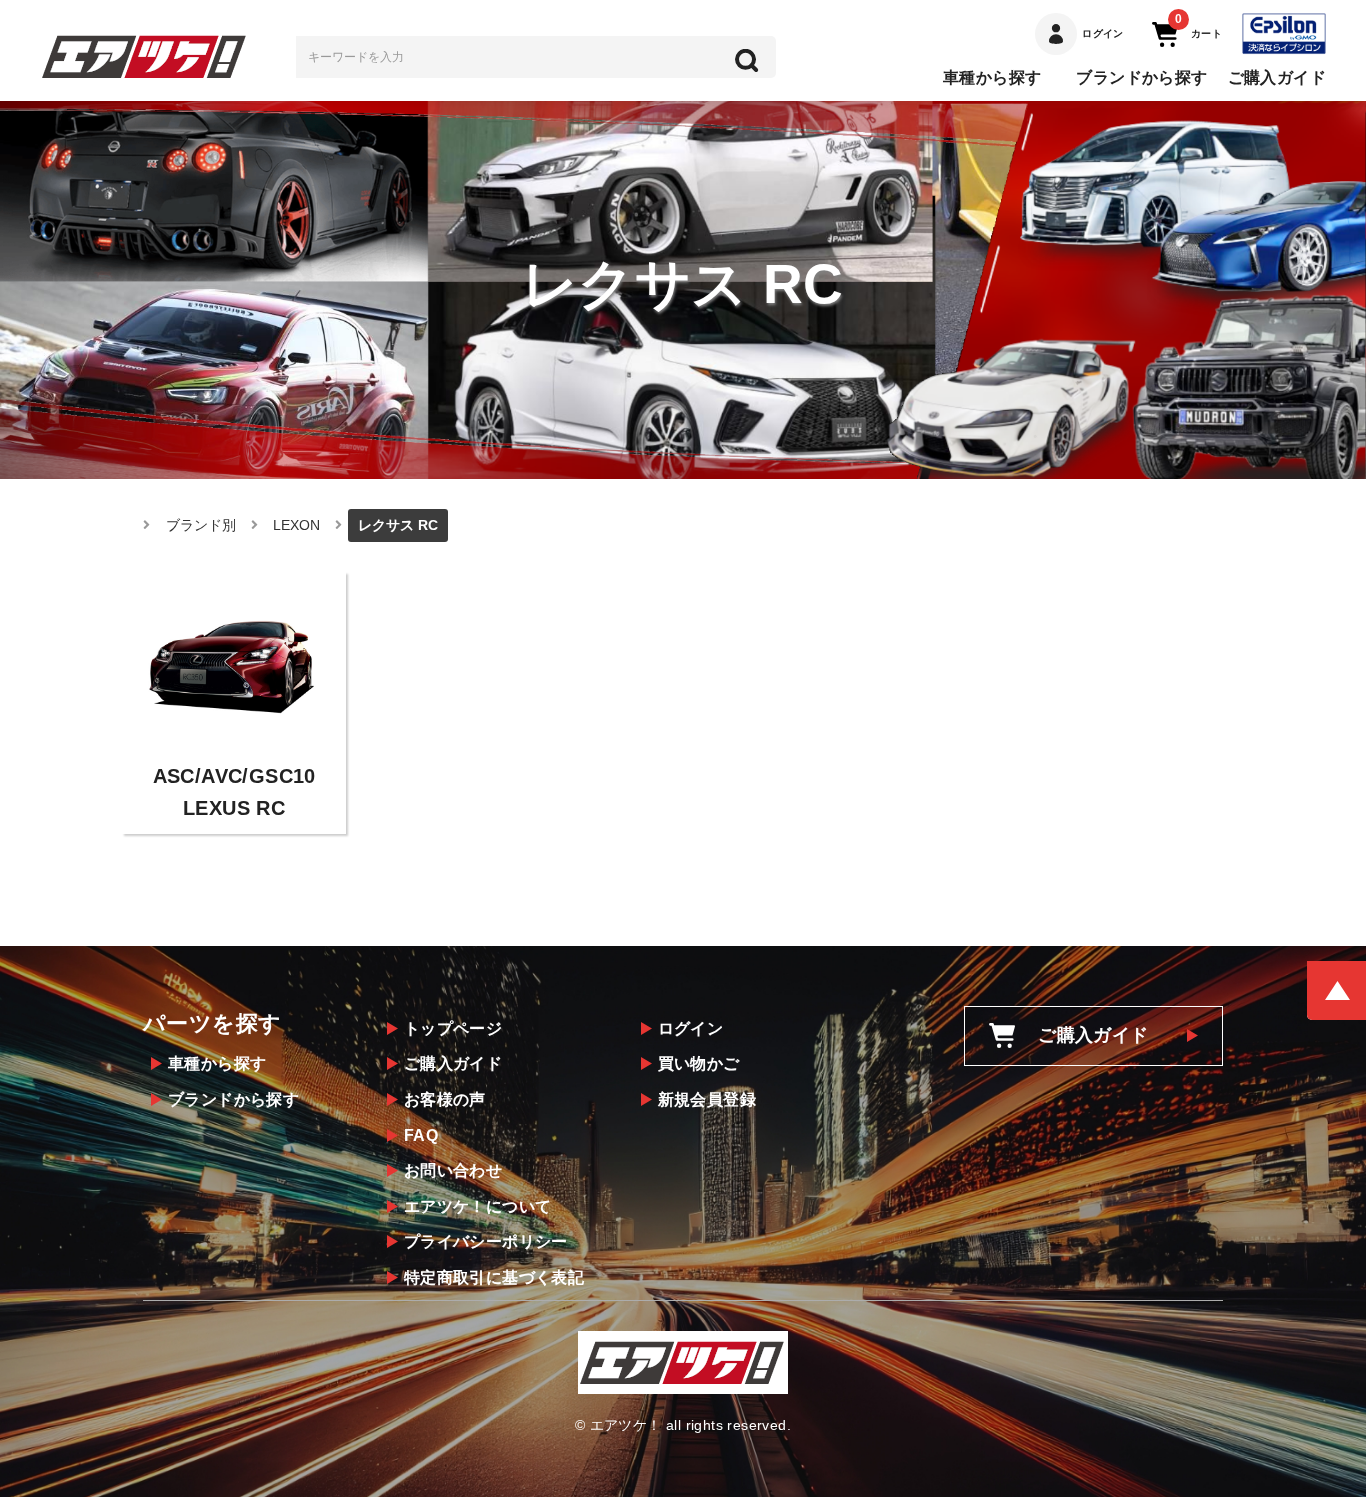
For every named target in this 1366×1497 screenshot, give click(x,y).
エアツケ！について (478, 1206)
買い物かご (699, 1063)
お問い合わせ (453, 1170)
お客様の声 (445, 1099)
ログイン (691, 1028)
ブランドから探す (1141, 77)
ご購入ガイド (1277, 77)
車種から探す (992, 77)
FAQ (421, 1135)
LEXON (296, 525)
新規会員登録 (707, 1099)
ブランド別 (201, 525)
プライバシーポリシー (486, 1241)
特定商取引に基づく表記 (494, 1277)
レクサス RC (398, 525)
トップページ (453, 1028)
